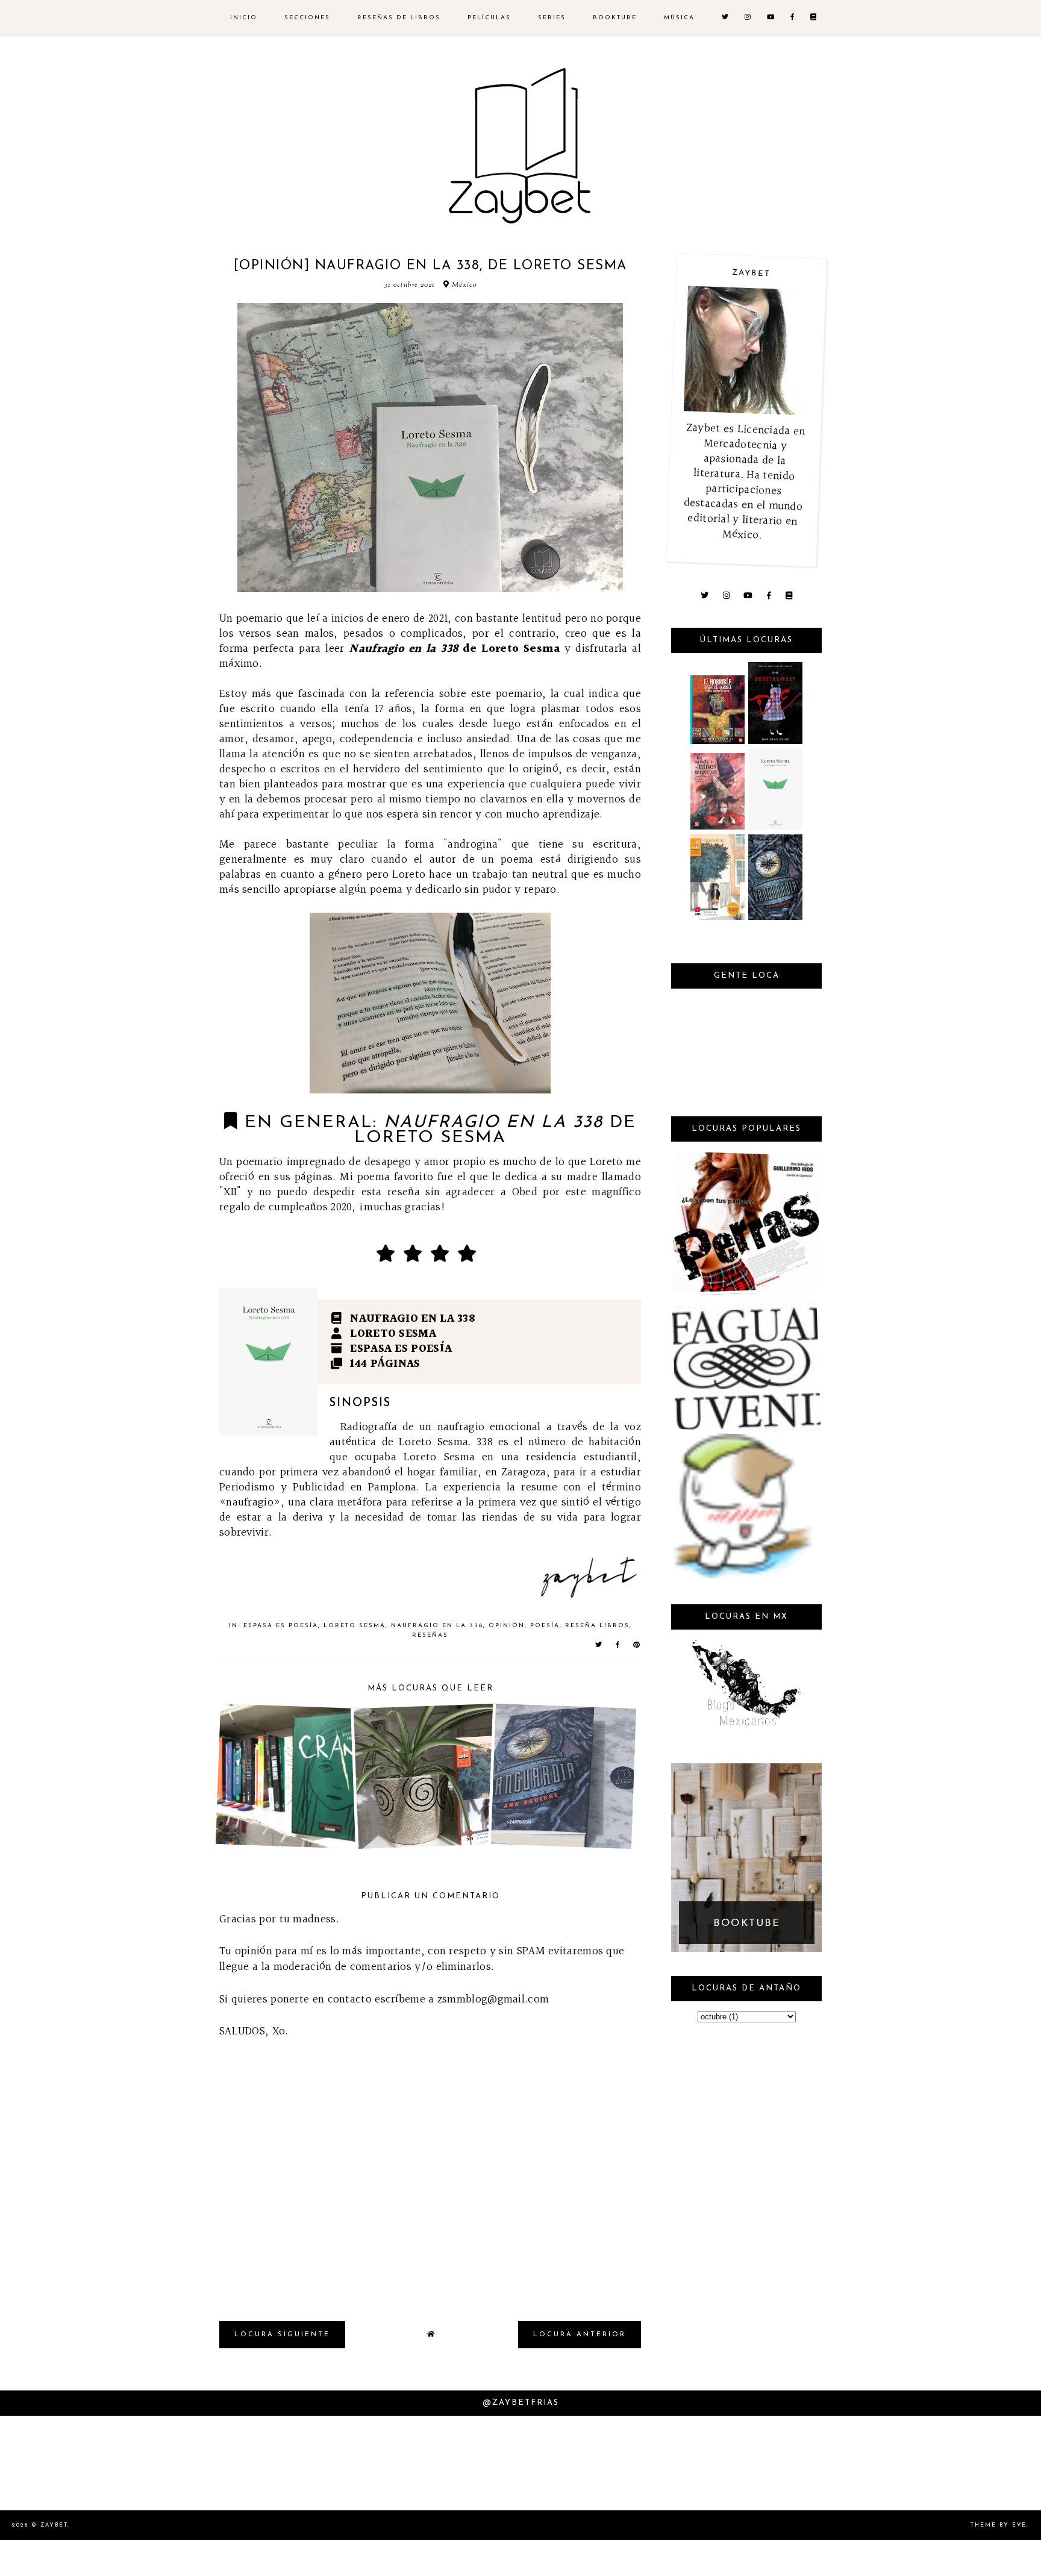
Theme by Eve (999, 2525)
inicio (244, 18)
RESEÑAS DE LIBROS (399, 18)
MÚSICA (679, 18)
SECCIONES (307, 18)
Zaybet (54, 2525)
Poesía (545, 1626)
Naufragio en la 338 (437, 1626)
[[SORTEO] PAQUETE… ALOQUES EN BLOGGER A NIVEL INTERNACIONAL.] (744, 1575)
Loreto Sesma (355, 1626)
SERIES (552, 18)
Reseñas (430, 1635)
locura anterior (580, 2335)
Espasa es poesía (281, 1626)
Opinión (507, 1626)
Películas (489, 18)
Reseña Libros (597, 1626)
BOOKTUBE (615, 18)
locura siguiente (282, 2335)
